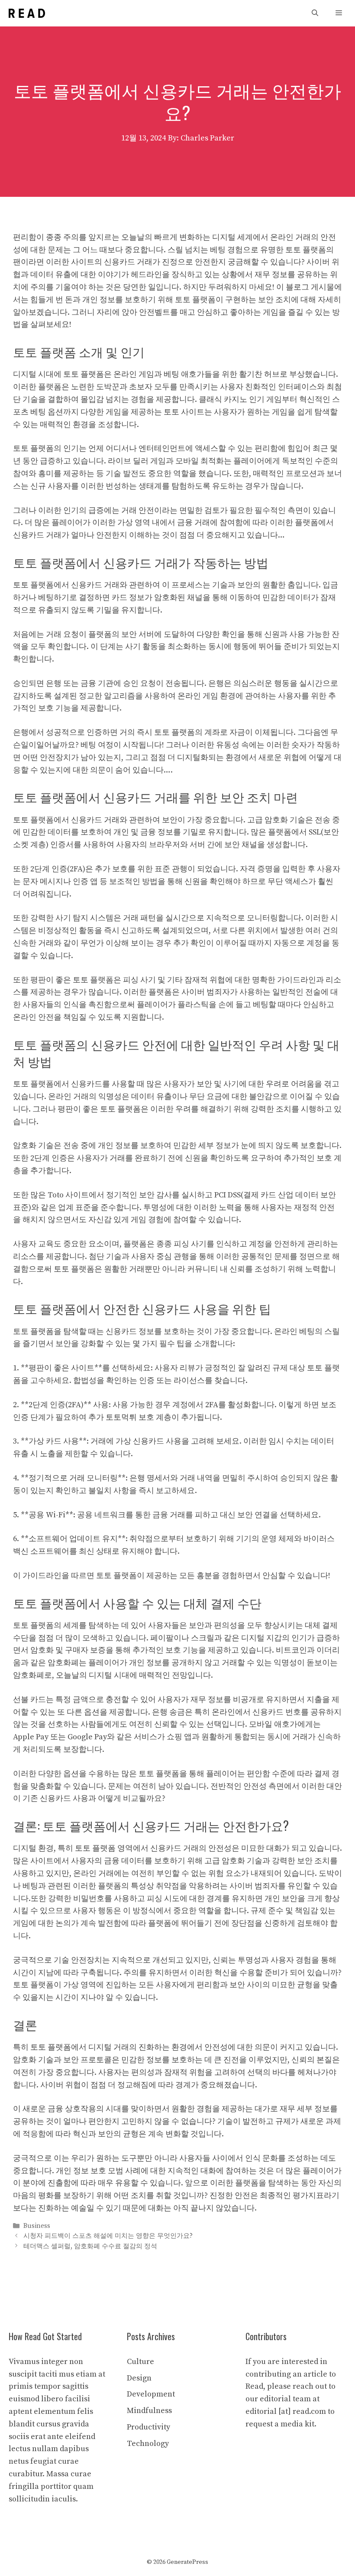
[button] (315, 13)
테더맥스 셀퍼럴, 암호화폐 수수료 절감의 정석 (90, 2246)
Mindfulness (149, 2411)
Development (151, 2394)
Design (139, 2378)
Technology (148, 2444)
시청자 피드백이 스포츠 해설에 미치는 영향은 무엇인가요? (108, 2236)
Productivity (148, 2427)
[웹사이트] (27, 13)
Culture (140, 2362)
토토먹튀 (121, 1417)
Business (37, 2226)
